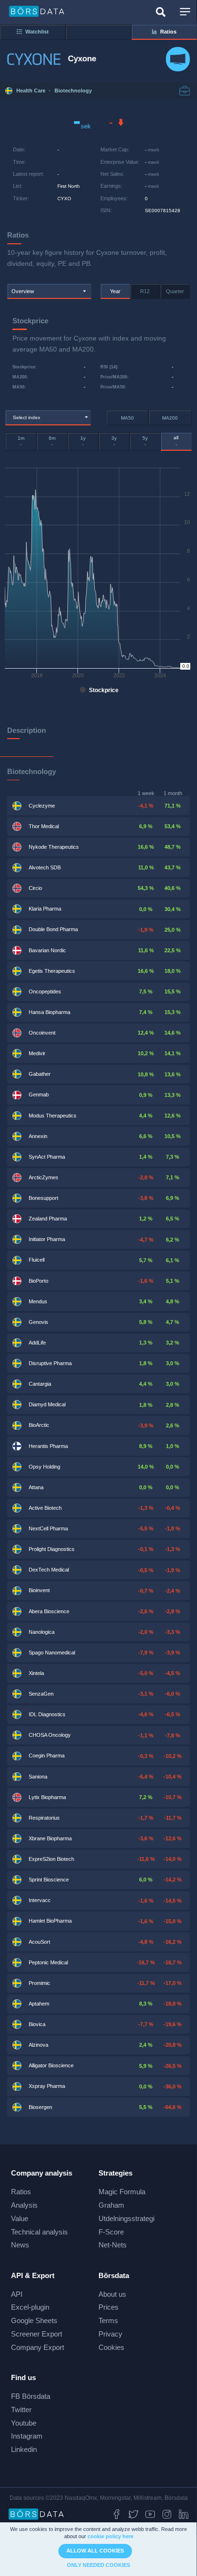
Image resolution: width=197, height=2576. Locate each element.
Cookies (111, 2347)
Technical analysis (39, 2232)
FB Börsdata (31, 2396)
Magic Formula (122, 2192)
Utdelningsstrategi (126, 2218)
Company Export (38, 2347)
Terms (108, 2320)
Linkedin (24, 2449)
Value (20, 2218)
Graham (111, 2205)
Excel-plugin (30, 2307)
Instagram (27, 2436)
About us (112, 2294)
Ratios (21, 2192)
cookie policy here (110, 2536)
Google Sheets (34, 2320)
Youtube (24, 2423)
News (20, 2245)
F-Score (111, 2232)
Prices (109, 2307)
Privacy (110, 2334)
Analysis (24, 2205)
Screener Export (37, 2334)
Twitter (21, 2410)
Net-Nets (113, 2245)
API (17, 2294)
